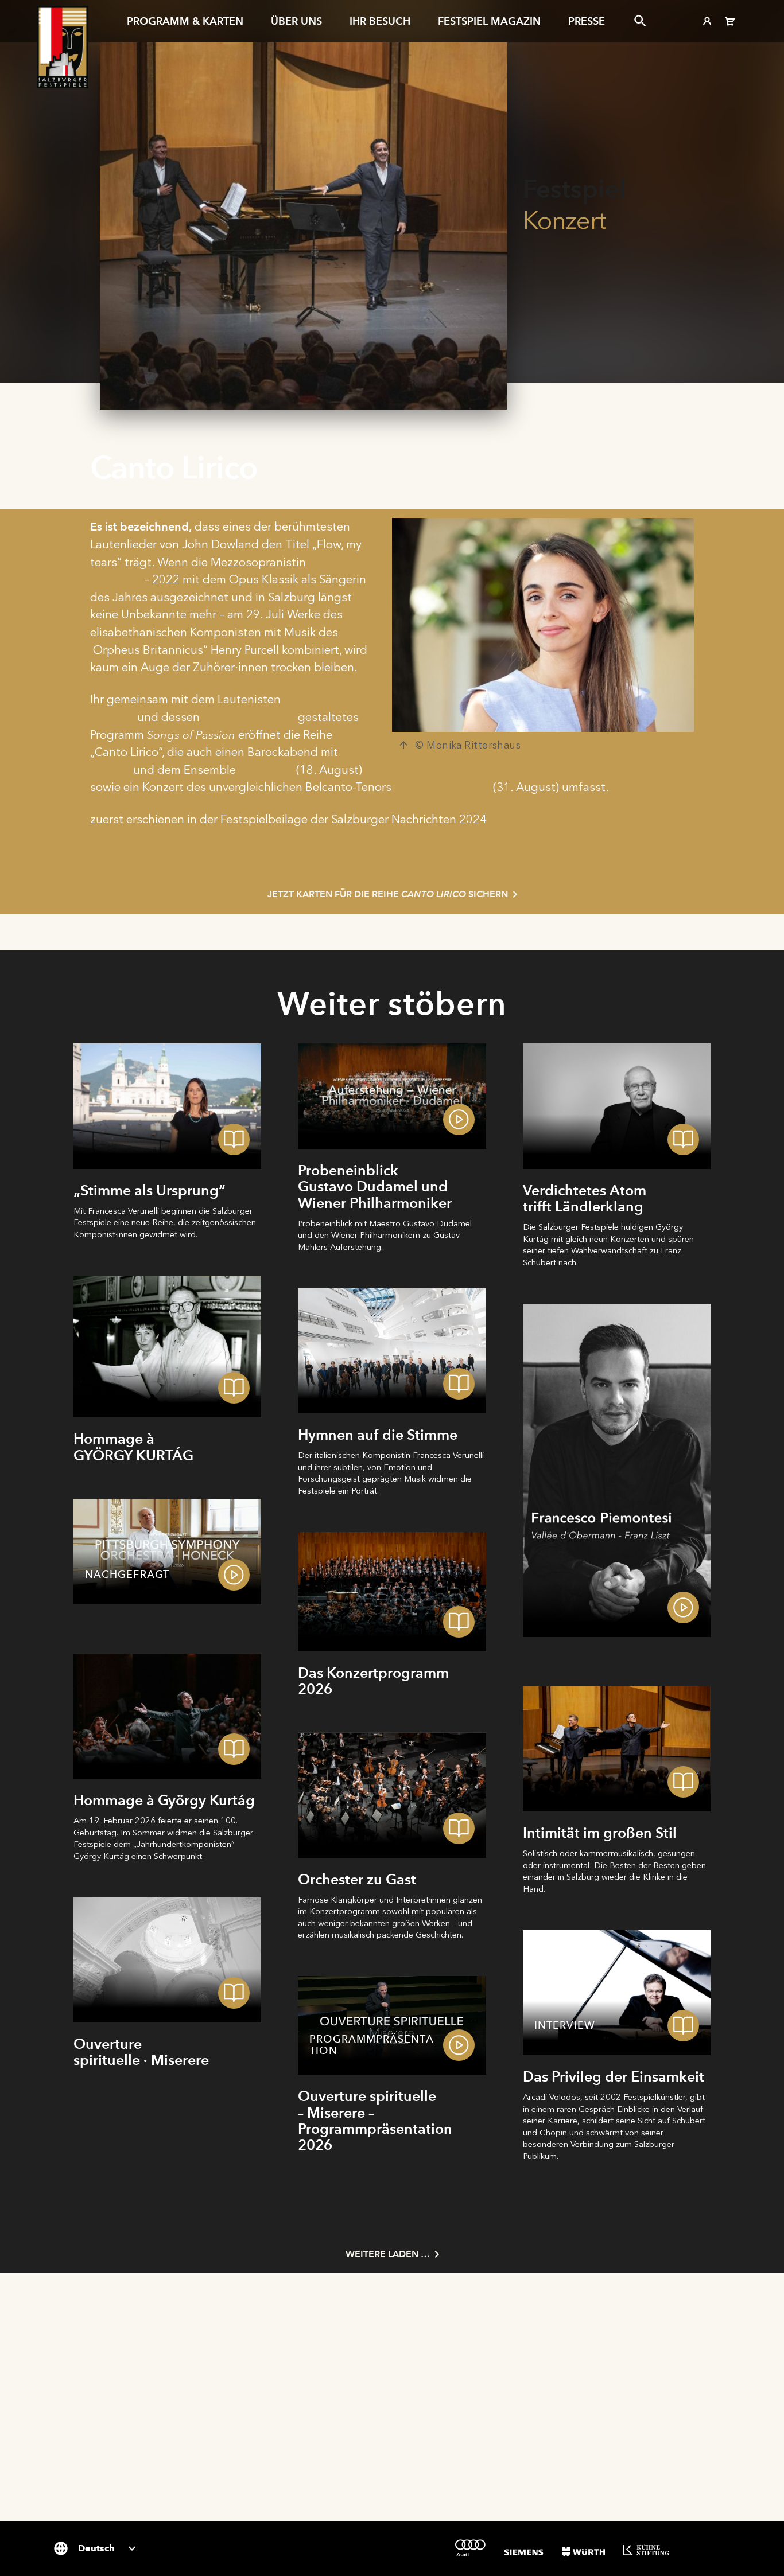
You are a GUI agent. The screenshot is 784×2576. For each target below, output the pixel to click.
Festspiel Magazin (489, 21)
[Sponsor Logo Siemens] (524, 2552)
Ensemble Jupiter (249, 717)
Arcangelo (266, 770)
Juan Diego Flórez (442, 787)
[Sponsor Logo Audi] (470, 2548)
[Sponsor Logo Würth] (583, 2552)
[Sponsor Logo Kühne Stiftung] (646, 2550)
